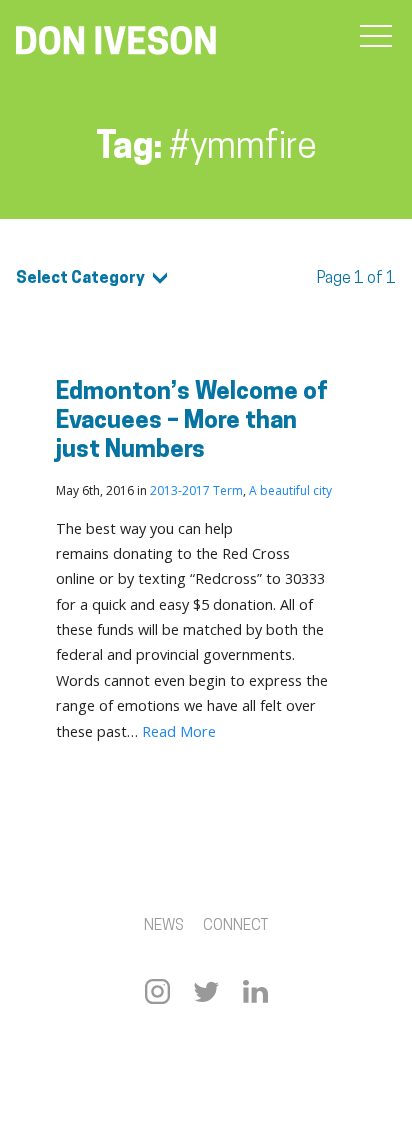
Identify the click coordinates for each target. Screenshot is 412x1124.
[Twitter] (206, 991)
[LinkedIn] (255, 991)
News (164, 926)
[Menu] (376, 37)
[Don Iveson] (116, 43)
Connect (235, 926)
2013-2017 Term (196, 490)
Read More (179, 731)
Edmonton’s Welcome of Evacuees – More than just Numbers (192, 422)
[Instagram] (157, 991)
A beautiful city (290, 490)
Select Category (80, 279)
